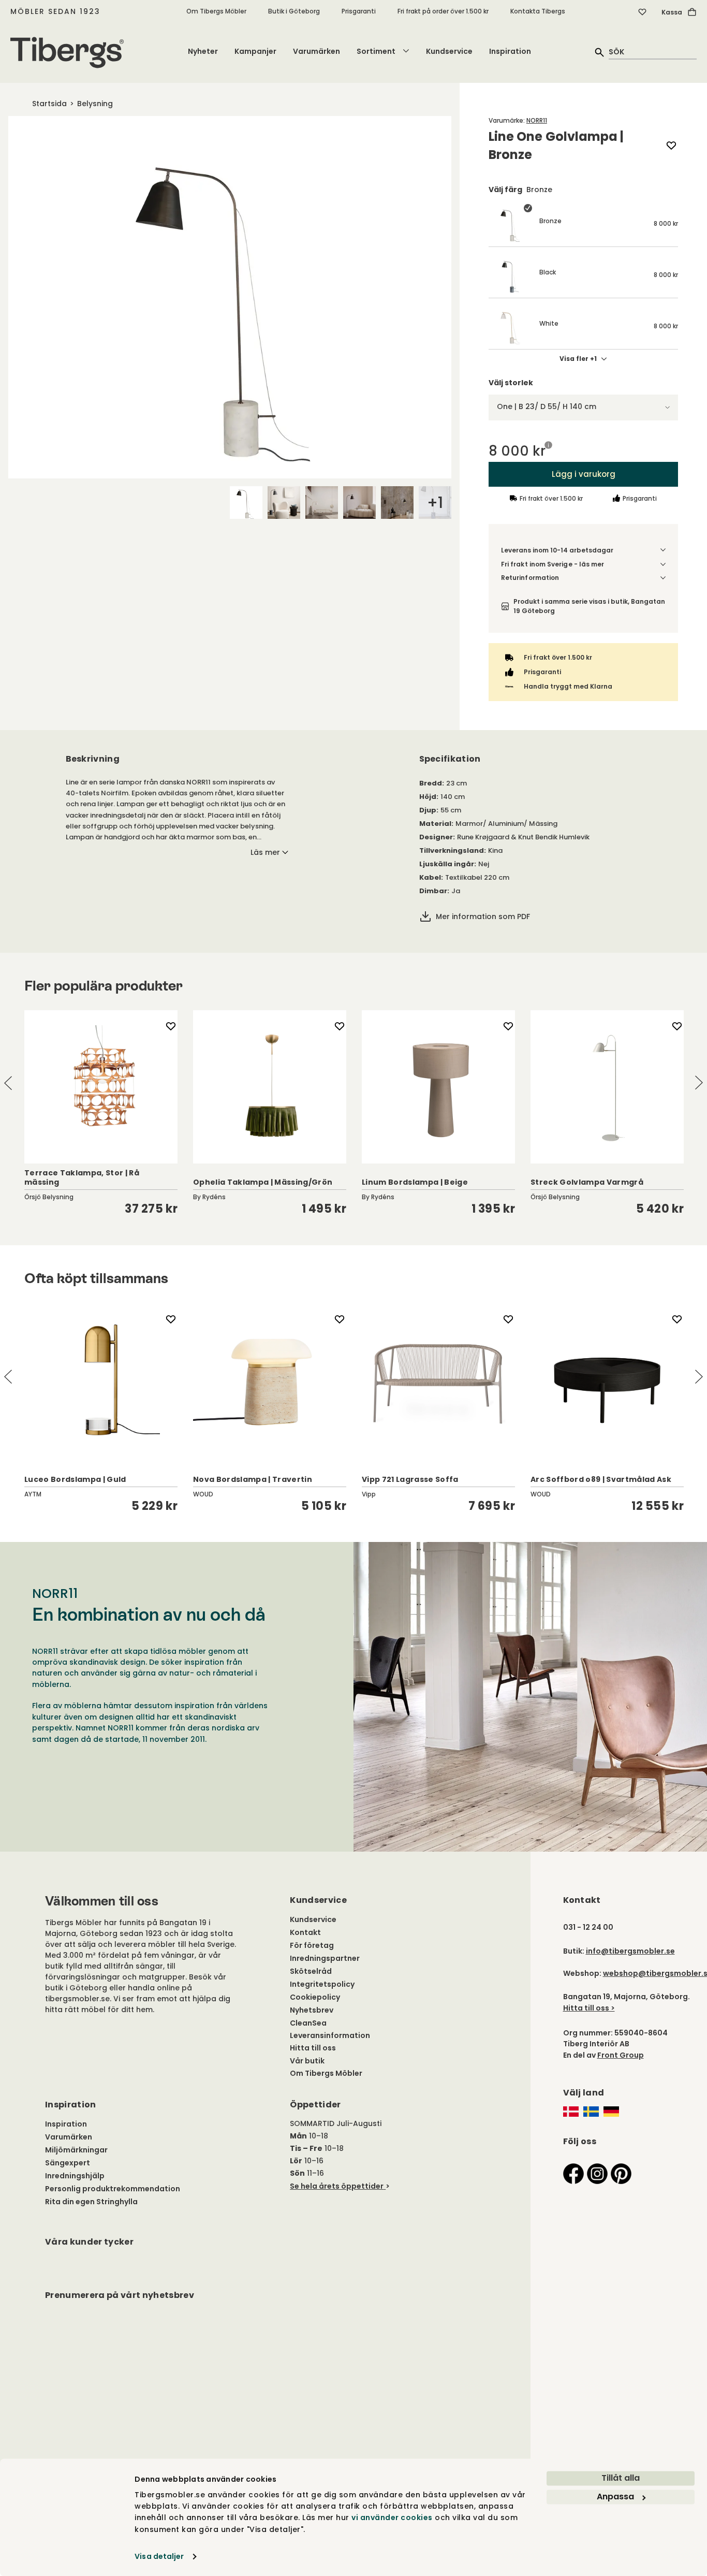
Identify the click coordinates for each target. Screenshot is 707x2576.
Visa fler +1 (578, 359)
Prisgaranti (359, 11)
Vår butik (307, 2061)
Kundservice (449, 51)
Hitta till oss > (589, 2008)
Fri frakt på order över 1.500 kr (443, 11)
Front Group (621, 2055)
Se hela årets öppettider (337, 2186)
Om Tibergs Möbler (216, 11)
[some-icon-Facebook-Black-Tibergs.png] (573, 2173)
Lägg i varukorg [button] (583, 474)
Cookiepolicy (315, 1997)
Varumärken (316, 51)
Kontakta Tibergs (538, 11)
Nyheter (203, 51)
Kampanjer (255, 51)
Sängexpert (68, 2163)
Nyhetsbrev (312, 2010)
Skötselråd (311, 1971)
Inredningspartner (325, 1958)
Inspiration (510, 51)
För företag (312, 1945)
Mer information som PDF (483, 916)
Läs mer (265, 852)
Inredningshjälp (75, 2176)
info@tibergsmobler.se (630, 1951)
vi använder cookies (392, 2518)
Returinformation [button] (530, 578)
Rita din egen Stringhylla (91, 2202)
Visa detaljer (159, 2556)
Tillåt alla (621, 2478)
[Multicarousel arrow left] (8, 1083)
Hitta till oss (313, 2048)
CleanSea (308, 2023)
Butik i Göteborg (294, 11)
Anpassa (615, 2497)
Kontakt (305, 1932)
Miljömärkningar (76, 2150)
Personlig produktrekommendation (113, 2189)
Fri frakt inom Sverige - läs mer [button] (553, 564)
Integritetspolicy (322, 1984)
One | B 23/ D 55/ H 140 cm (547, 406)
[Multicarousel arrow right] (699, 1083)
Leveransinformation (330, 2035)
